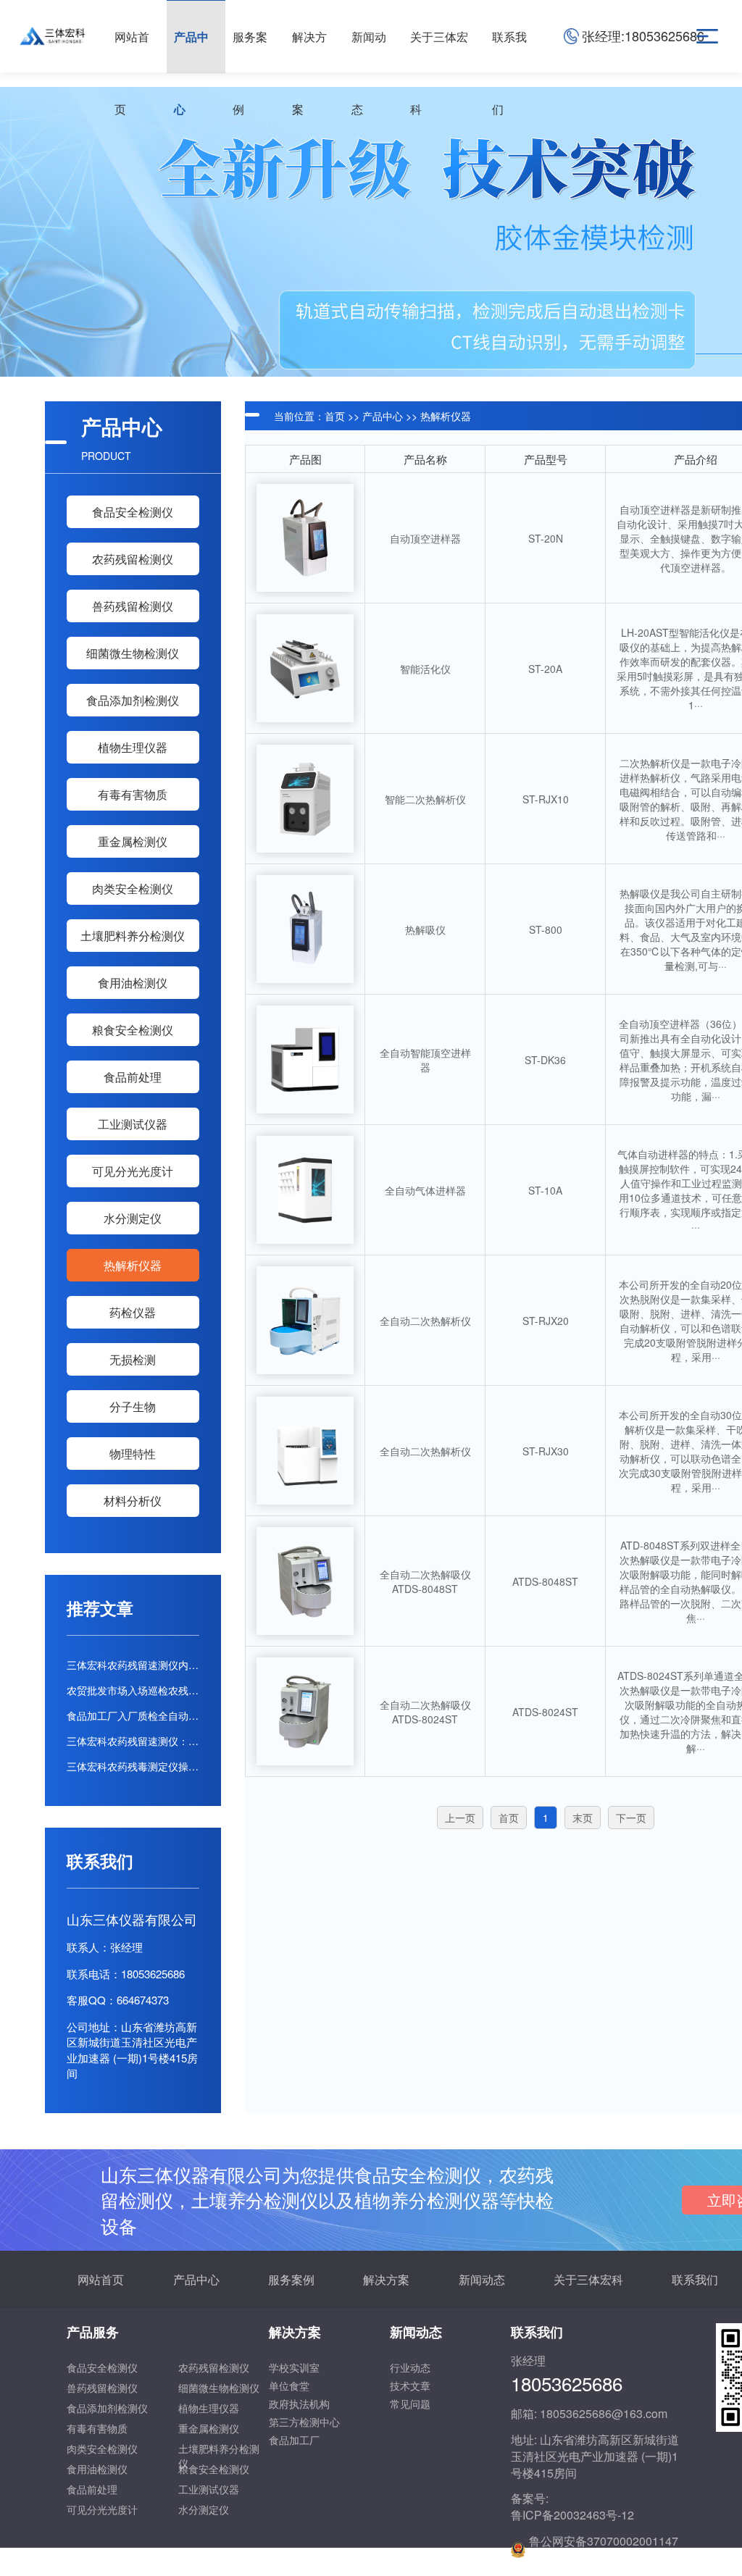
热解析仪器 (133, 1265)
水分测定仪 (133, 1218)
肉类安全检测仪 (133, 888)
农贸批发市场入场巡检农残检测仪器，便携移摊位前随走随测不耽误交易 (133, 1690)
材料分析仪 (133, 1501)
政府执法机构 (299, 2404)
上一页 (460, 1818)
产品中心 (383, 416)
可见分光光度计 (133, 1171)
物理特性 (133, 1454)
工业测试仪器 (133, 1124)
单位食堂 (289, 2385)
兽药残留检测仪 (133, 606)
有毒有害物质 (133, 794)
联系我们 (695, 2279)
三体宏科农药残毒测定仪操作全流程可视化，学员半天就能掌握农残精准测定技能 (133, 1766)
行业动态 (410, 2367)
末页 (583, 1818)
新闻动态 (482, 2279)
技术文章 (410, 2385)
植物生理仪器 (133, 747)
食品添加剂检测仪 (133, 700)
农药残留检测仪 (133, 559)
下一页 (631, 1818)
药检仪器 (133, 1312)
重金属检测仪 (133, 841)
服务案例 (291, 2279)
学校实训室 (294, 2367)
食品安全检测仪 (133, 512)
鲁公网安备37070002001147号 (604, 2550)
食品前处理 (133, 1077)
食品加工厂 (294, 2440)
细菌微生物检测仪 (133, 653)
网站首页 (101, 2279)
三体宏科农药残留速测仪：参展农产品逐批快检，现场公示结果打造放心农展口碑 (133, 1741)
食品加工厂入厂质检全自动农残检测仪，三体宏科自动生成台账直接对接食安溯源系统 (133, 1715)
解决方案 (386, 2279)
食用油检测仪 (133, 983)
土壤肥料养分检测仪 (133, 936)
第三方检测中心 (304, 2422)
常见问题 (410, 2404)
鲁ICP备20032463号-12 (572, 2515)
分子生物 (133, 1406)
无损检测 (133, 1359)
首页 (335, 416)
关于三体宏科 (588, 2279)
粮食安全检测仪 (133, 1030)
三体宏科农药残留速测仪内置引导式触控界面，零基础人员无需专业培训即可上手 (133, 1665)
